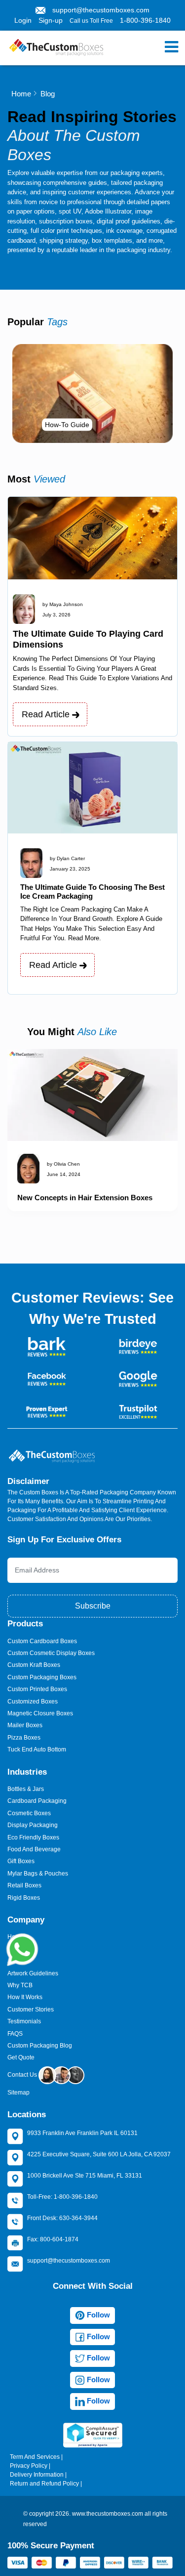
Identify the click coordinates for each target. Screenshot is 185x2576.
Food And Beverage (34, 1849)
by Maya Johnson (63, 604)
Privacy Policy (29, 2466)
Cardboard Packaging (37, 1801)
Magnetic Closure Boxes (40, 1713)
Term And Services (35, 2457)
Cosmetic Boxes (29, 1813)
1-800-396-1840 (145, 20)
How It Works (25, 1997)
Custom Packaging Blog (40, 2046)
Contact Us (23, 2075)
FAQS (15, 2034)
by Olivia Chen (63, 1164)
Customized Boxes (33, 1702)
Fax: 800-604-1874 (53, 2239)
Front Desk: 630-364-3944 (62, 2218)
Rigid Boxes (24, 1898)
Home (21, 94)
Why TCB (20, 1985)
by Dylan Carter (67, 858)
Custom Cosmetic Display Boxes (51, 1653)
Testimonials (24, 2021)
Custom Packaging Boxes (42, 1677)
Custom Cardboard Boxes (42, 1641)
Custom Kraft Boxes (34, 1665)
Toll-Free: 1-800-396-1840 (62, 2197)
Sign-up (51, 20)
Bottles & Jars (26, 1789)
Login (23, 20)
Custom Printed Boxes (37, 1689)
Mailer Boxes (25, 1725)
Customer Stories (31, 2009)
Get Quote (21, 2057)
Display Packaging (33, 1825)
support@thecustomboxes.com (101, 10)
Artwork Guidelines (33, 1973)
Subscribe (93, 1606)
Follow (97, 2315)
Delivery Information (37, 2475)
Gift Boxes (21, 1861)
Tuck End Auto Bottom (37, 1749)
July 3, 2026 (56, 615)
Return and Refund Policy (44, 2484)
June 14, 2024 (64, 1174)
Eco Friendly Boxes (33, 1837)
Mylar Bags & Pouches (38, 1874)
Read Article (47, 714)
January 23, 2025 (70, 869)
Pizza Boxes (24, 1738)
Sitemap (18, 2093)
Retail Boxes (24, 1885)
